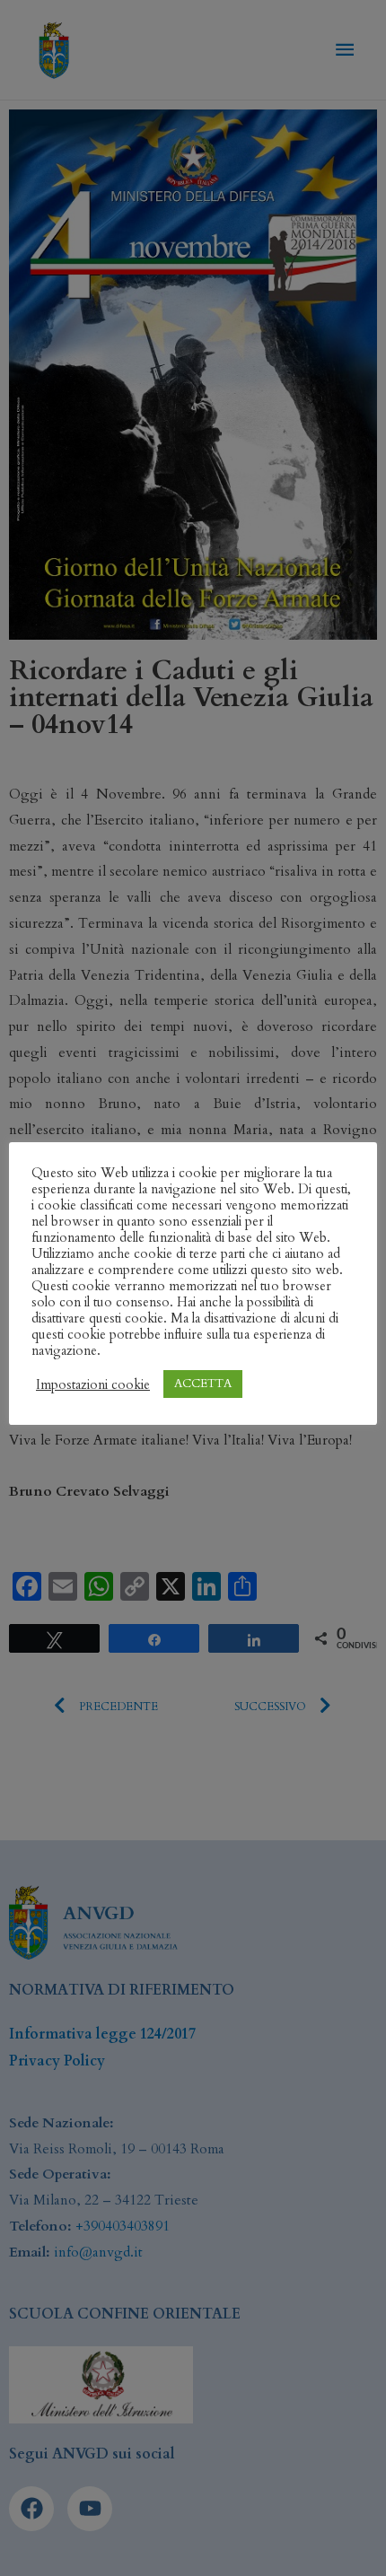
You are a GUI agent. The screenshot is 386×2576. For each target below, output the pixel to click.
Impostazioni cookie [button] (93, 1384)
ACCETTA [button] (203, 1384)
